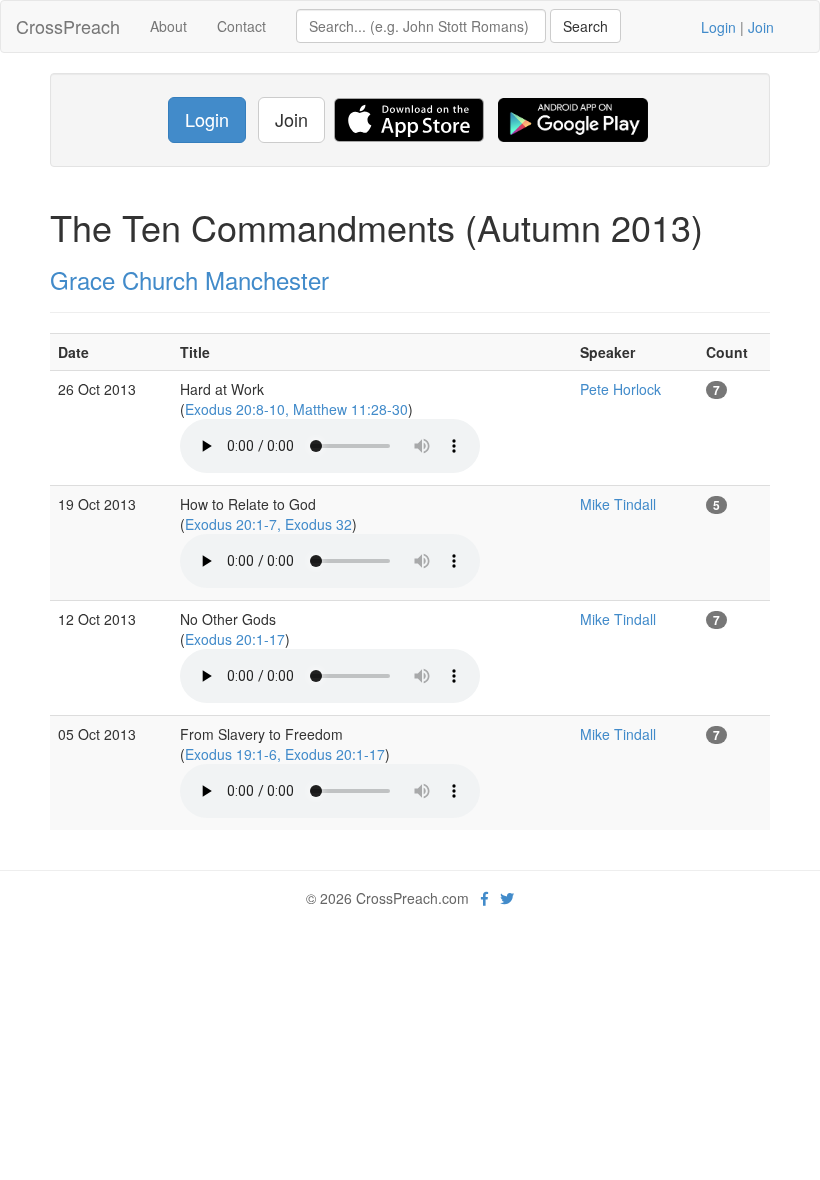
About (168, 26)
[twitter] (507, 898)
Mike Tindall (618, 504)
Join (761, 27)
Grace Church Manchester (189, 279)
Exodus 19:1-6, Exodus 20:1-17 (285, 754)
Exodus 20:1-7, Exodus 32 (268, 524)
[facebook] (484, 898)
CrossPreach (68, 26)
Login (718, 27)
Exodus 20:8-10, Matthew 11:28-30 (296, 409)
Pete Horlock (620, 389)
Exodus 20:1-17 (235, 639)
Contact (241, 26)
